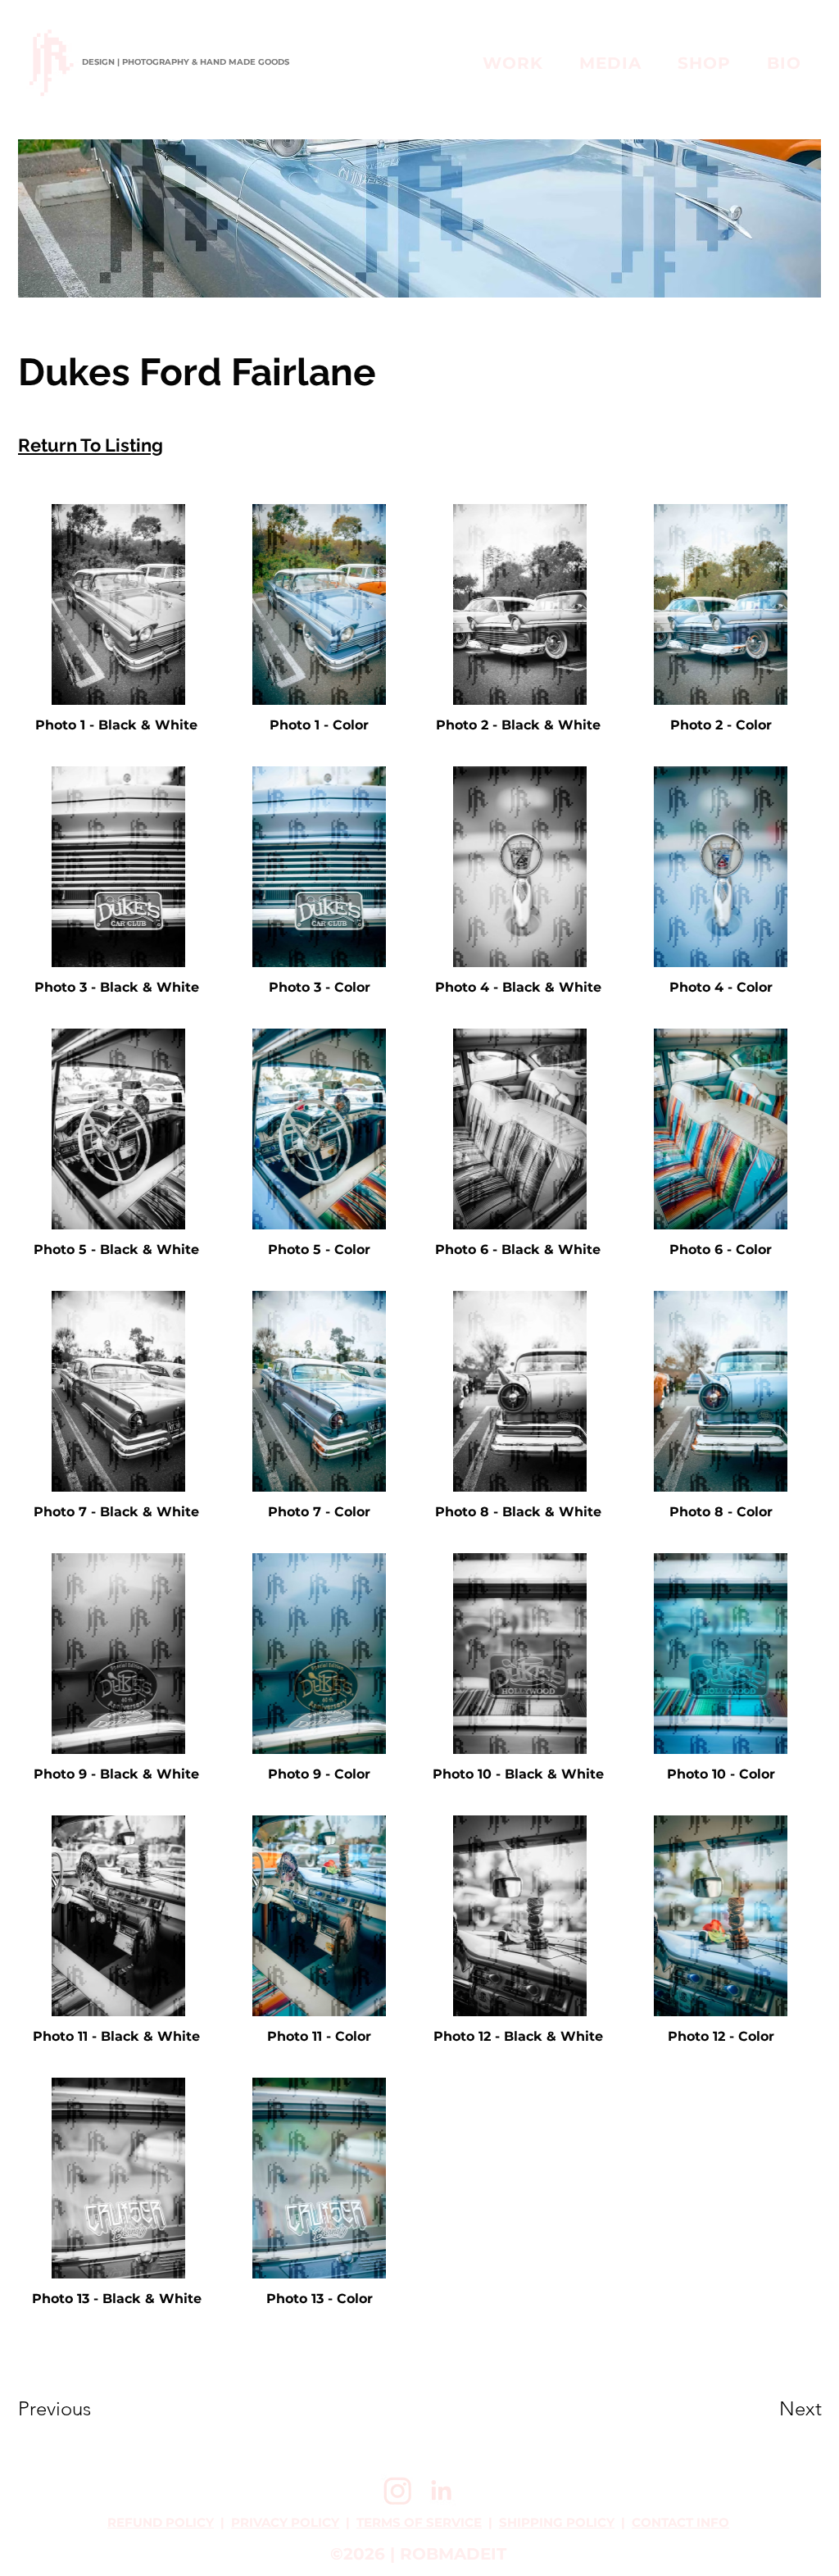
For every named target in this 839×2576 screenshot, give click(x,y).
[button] (610, 63)
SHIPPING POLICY (557, 2522)
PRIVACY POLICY (285, 2522)
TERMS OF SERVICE (419, 2522)
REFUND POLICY (161, 2522)
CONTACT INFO (680, 2522)
